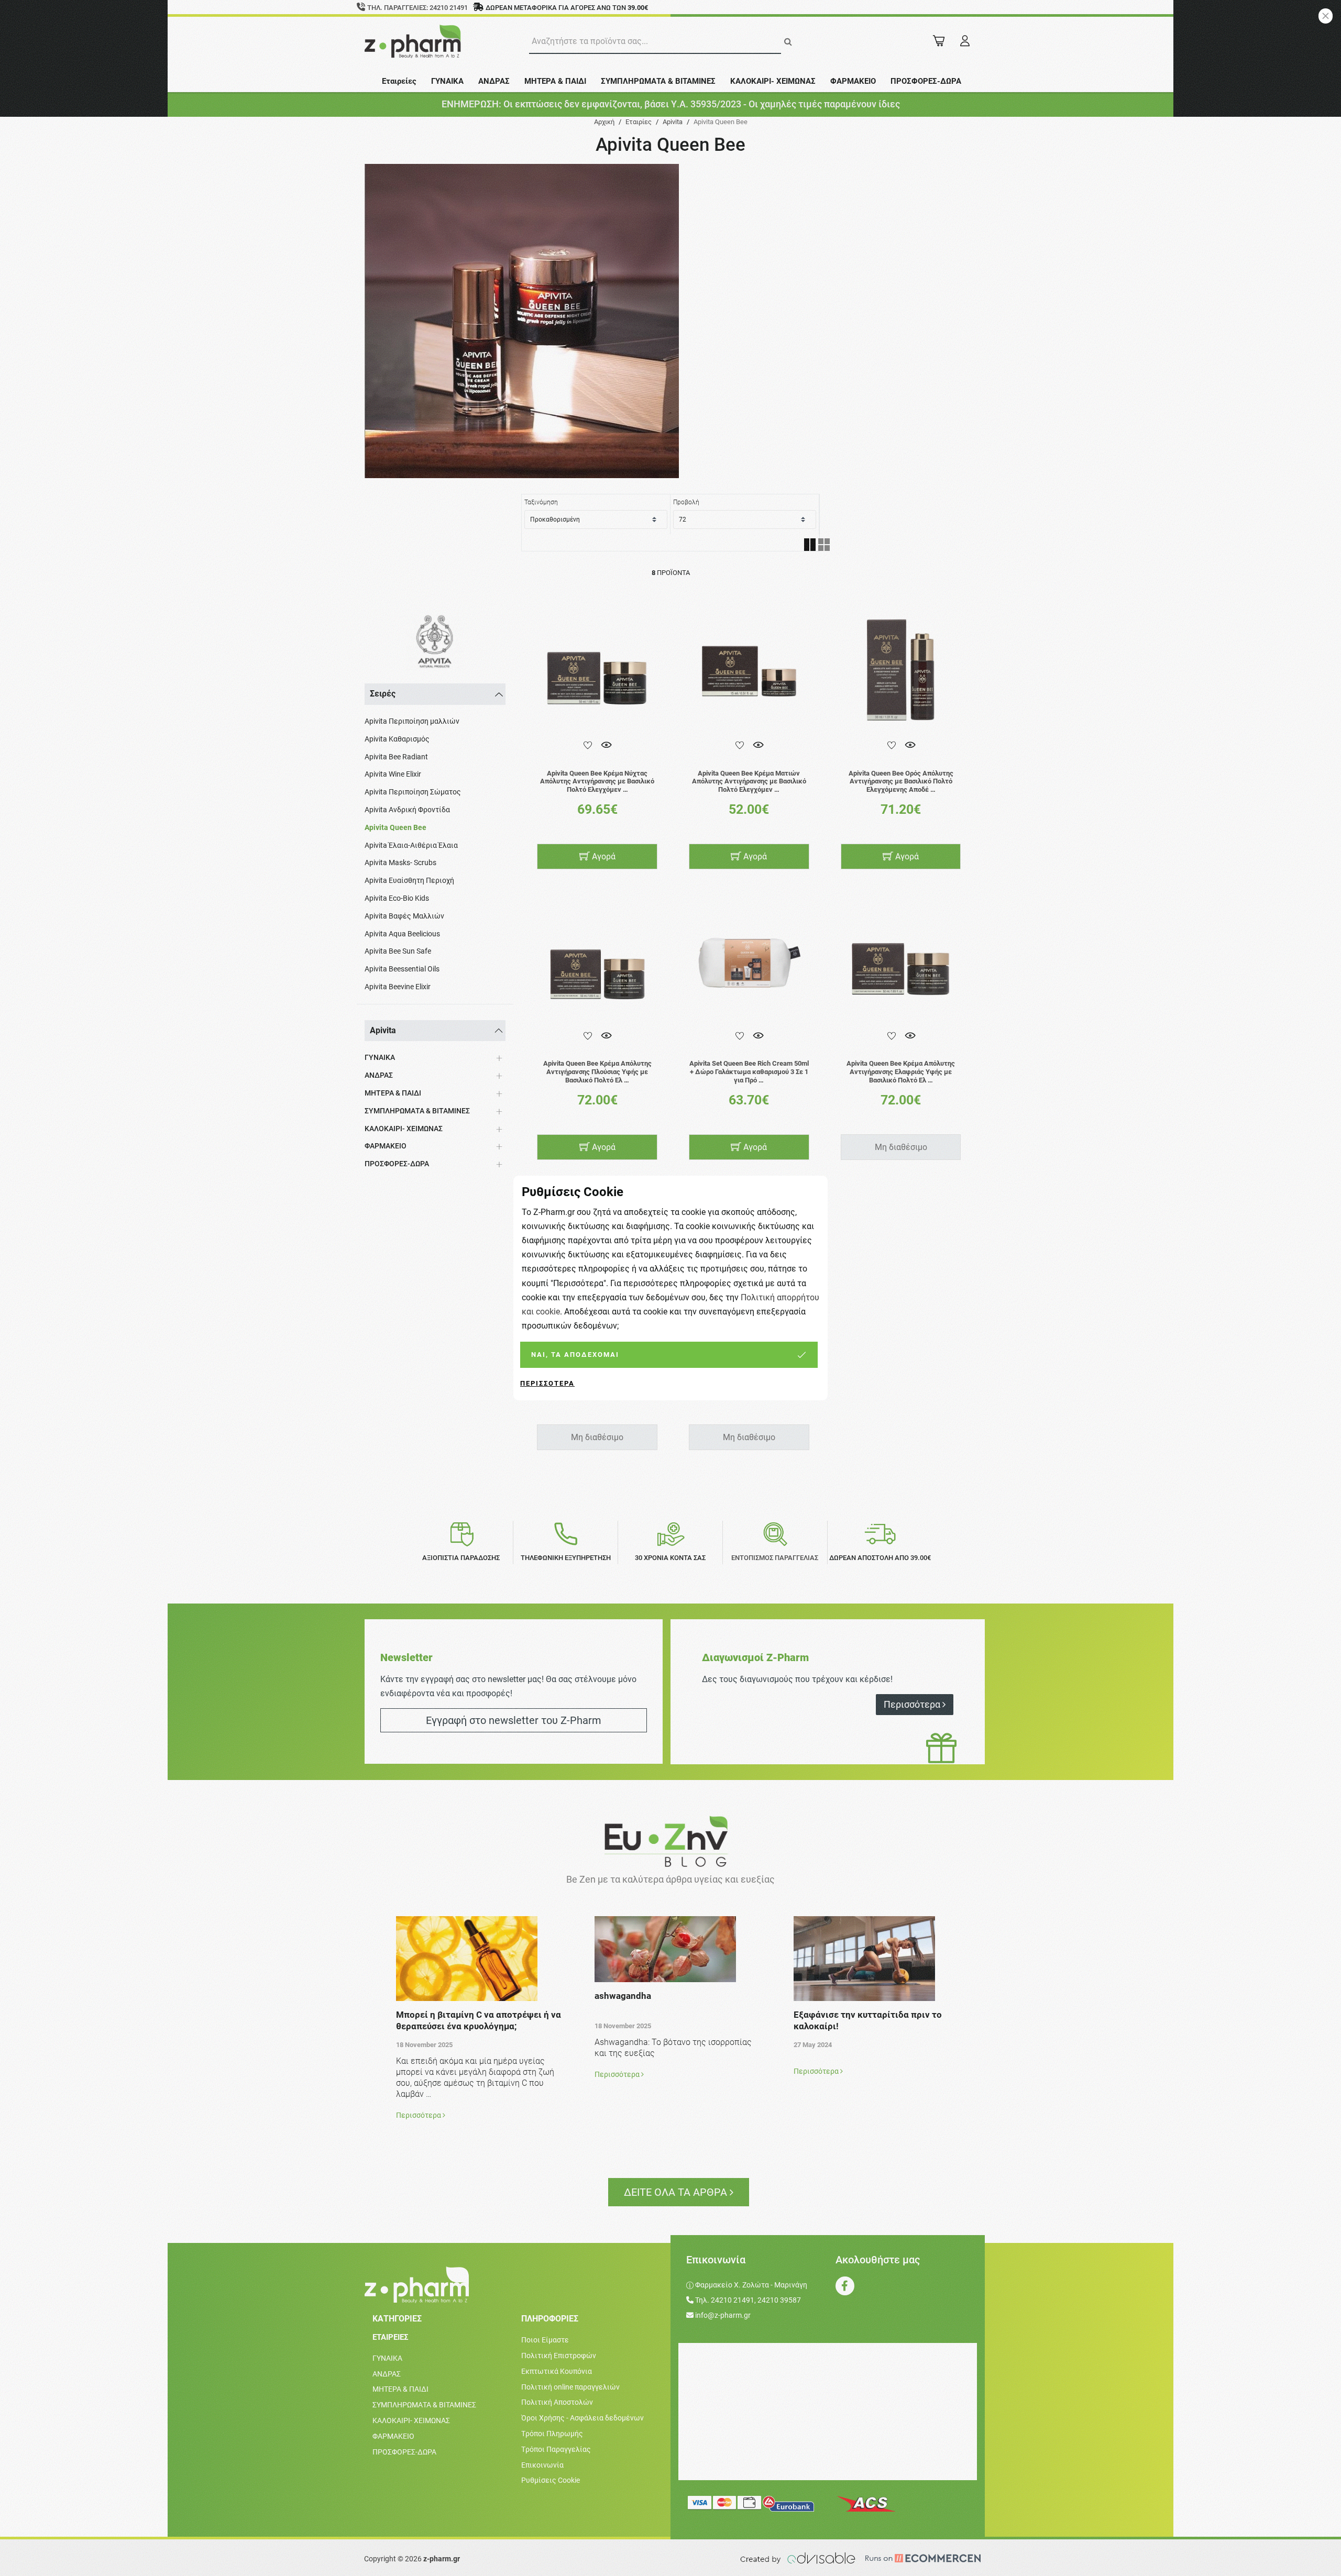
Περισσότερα (547, 1383)
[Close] (1326, 16)
